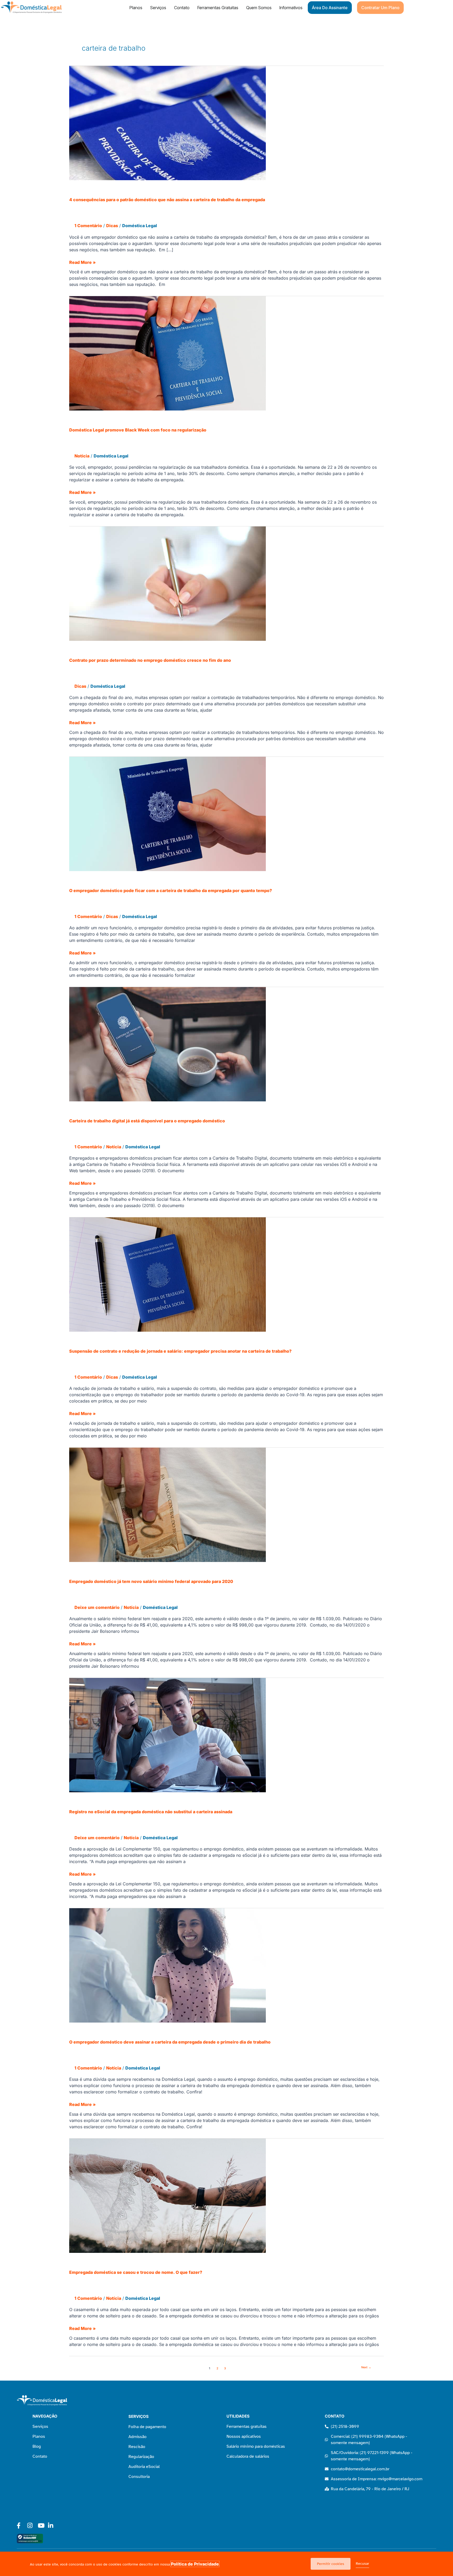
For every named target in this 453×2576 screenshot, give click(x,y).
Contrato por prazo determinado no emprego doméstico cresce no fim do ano (150, 660)
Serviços (158, 8)
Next (366, 2367)
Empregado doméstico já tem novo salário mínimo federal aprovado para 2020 (151, 1581)
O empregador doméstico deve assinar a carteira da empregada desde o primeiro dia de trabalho (170, 2042)
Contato (182, 8)
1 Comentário (88, 226)
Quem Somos (259, 8)
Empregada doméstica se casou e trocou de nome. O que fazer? (136, 2272)
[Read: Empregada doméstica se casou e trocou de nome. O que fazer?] (168, 2195)
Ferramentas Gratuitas (218, 8)
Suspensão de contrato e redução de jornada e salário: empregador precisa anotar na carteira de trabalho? (180, 1351)
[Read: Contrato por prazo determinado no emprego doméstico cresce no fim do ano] (168, 583)
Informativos (291, 8)
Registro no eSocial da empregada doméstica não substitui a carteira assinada (151, 1812)
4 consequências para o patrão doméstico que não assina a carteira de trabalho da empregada (167, 200)
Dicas (112, 226)
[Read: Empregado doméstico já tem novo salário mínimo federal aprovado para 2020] (168, 1505)
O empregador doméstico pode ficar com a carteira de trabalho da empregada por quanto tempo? (171, 890)
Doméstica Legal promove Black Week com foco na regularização (138, 430)
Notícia (82, 456)
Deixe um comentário (97, 1607)
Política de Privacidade (195, 2564)
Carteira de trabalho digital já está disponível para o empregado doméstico (147, 1121)
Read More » (82, 262)
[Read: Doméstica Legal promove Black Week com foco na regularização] (168, 353)
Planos (136, 8)
